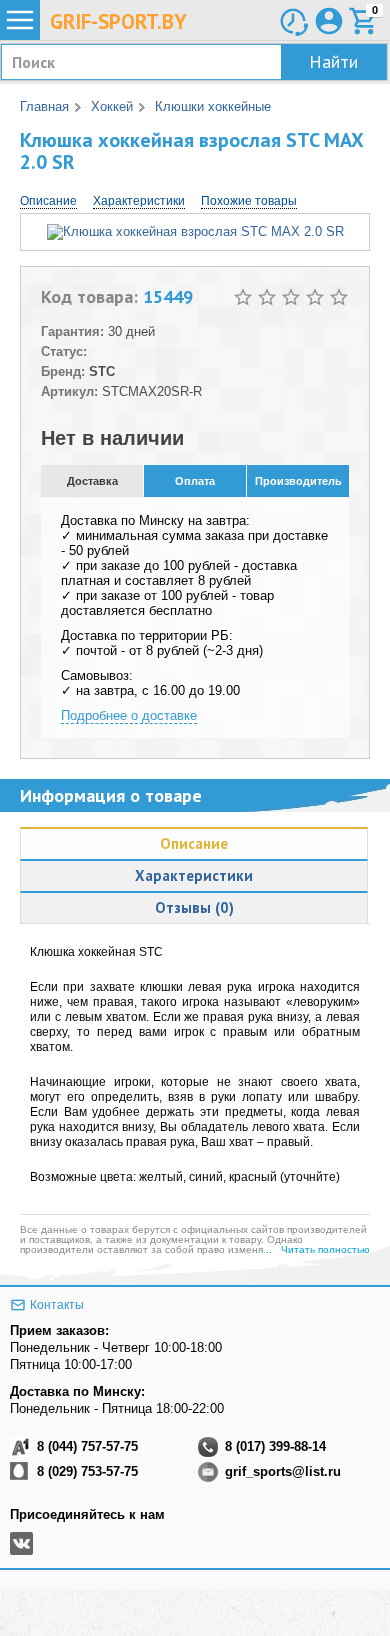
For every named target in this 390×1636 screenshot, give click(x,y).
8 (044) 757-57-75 (87, 1446)
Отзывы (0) (194, 907)
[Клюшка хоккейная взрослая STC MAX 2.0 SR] (195, 231)
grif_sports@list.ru (283, 1471)
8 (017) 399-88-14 (275, 1446)
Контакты (57, 1305)
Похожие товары (249, 201)
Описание (48, 201)
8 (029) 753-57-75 (87, 1471)
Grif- (118, 21)
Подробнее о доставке (129, 715)
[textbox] (194, 62)
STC (102, 371)
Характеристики (139, 201)
